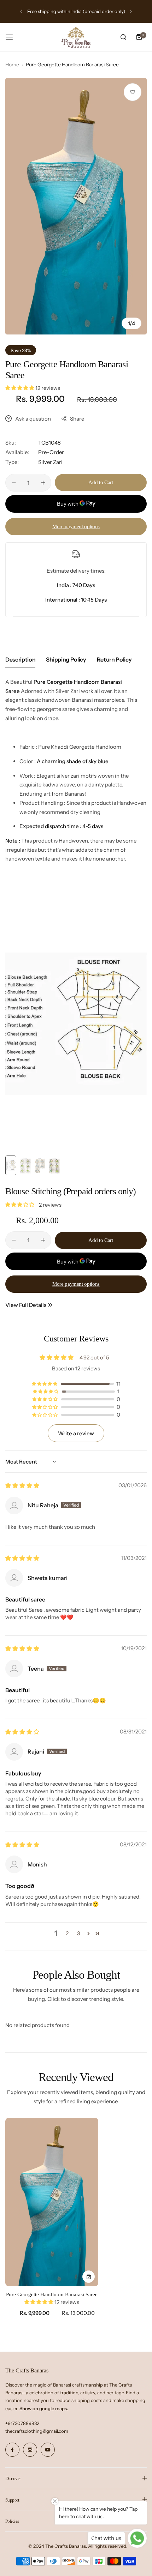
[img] (22, 1486)
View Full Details (26, 1305)
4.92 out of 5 (94, 1358)
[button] (21, 11)
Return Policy (114, 659)
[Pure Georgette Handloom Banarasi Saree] (52, 2202)
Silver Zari (50, 462)
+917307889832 (22, 2423)
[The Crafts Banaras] (76, 37)
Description (20, 659)
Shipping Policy (66, 659)
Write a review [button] (76, 1433)
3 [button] (79, 1933)
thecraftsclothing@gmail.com (37, 2431)
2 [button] (67, 1933)
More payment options (76, 526)
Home (12, 65)
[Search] (123, 37)
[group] (76, 206)
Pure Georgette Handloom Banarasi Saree (52, 2294)
